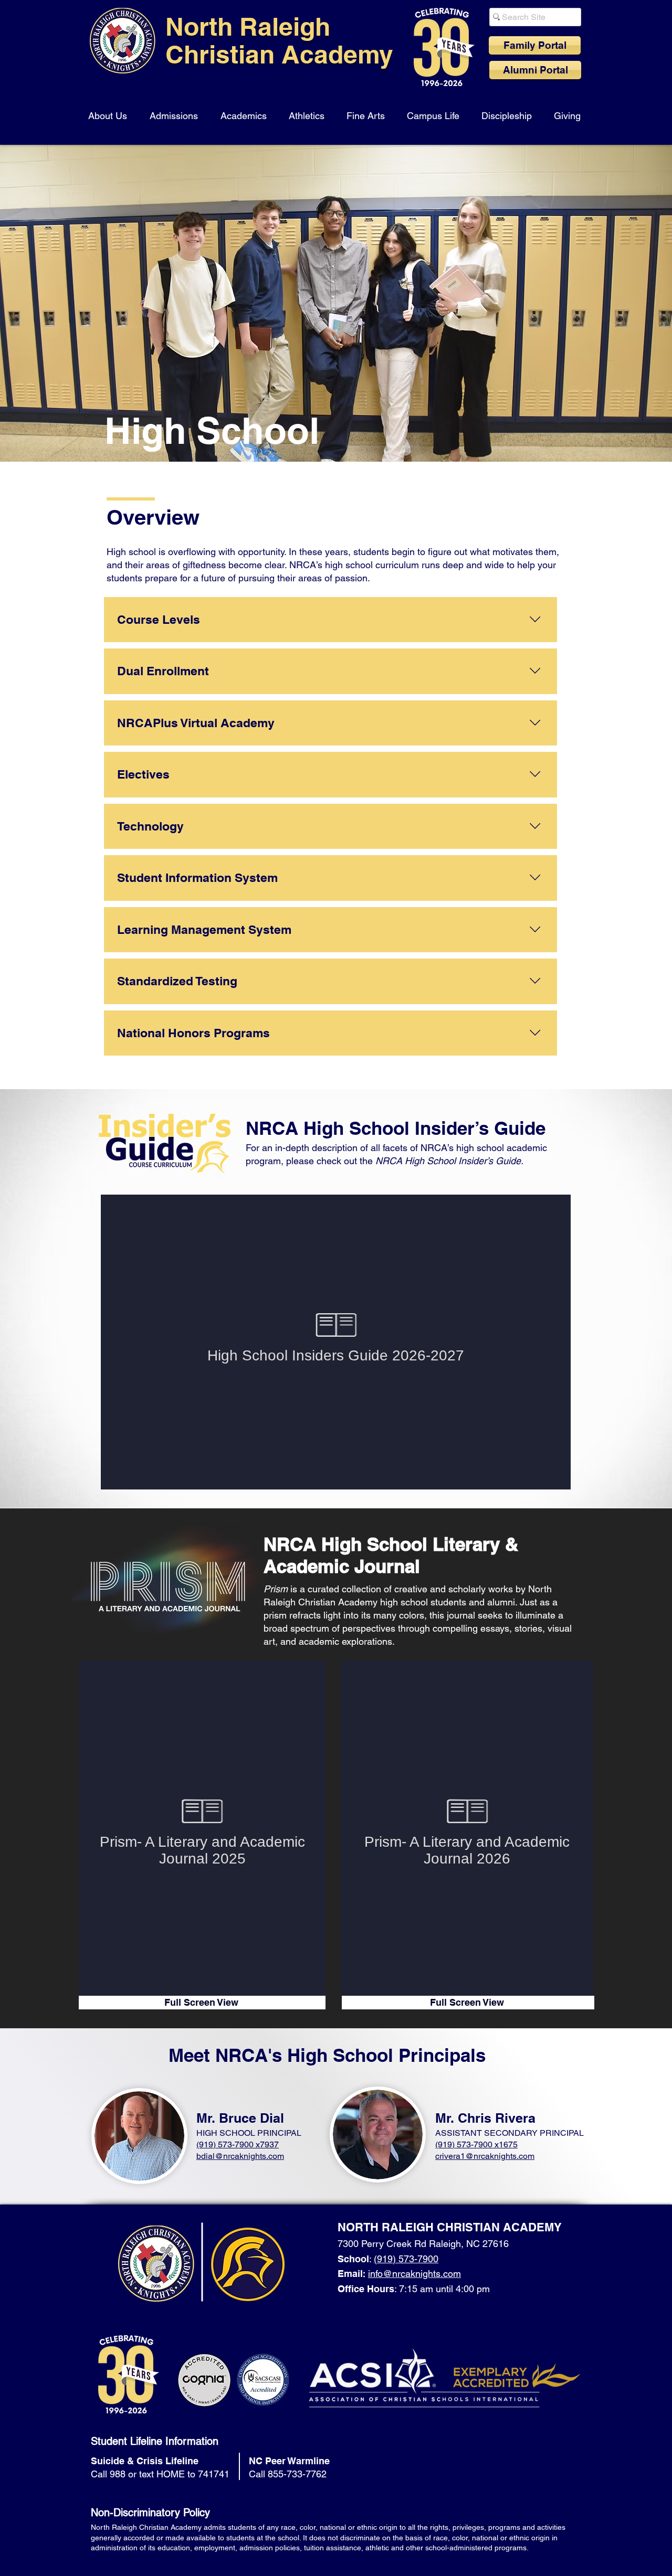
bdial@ (210, 2156)
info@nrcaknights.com (414, 2274)
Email (350, 2274)
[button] (109, 111)
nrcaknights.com (254, 2156)
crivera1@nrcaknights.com (485, 2156)
